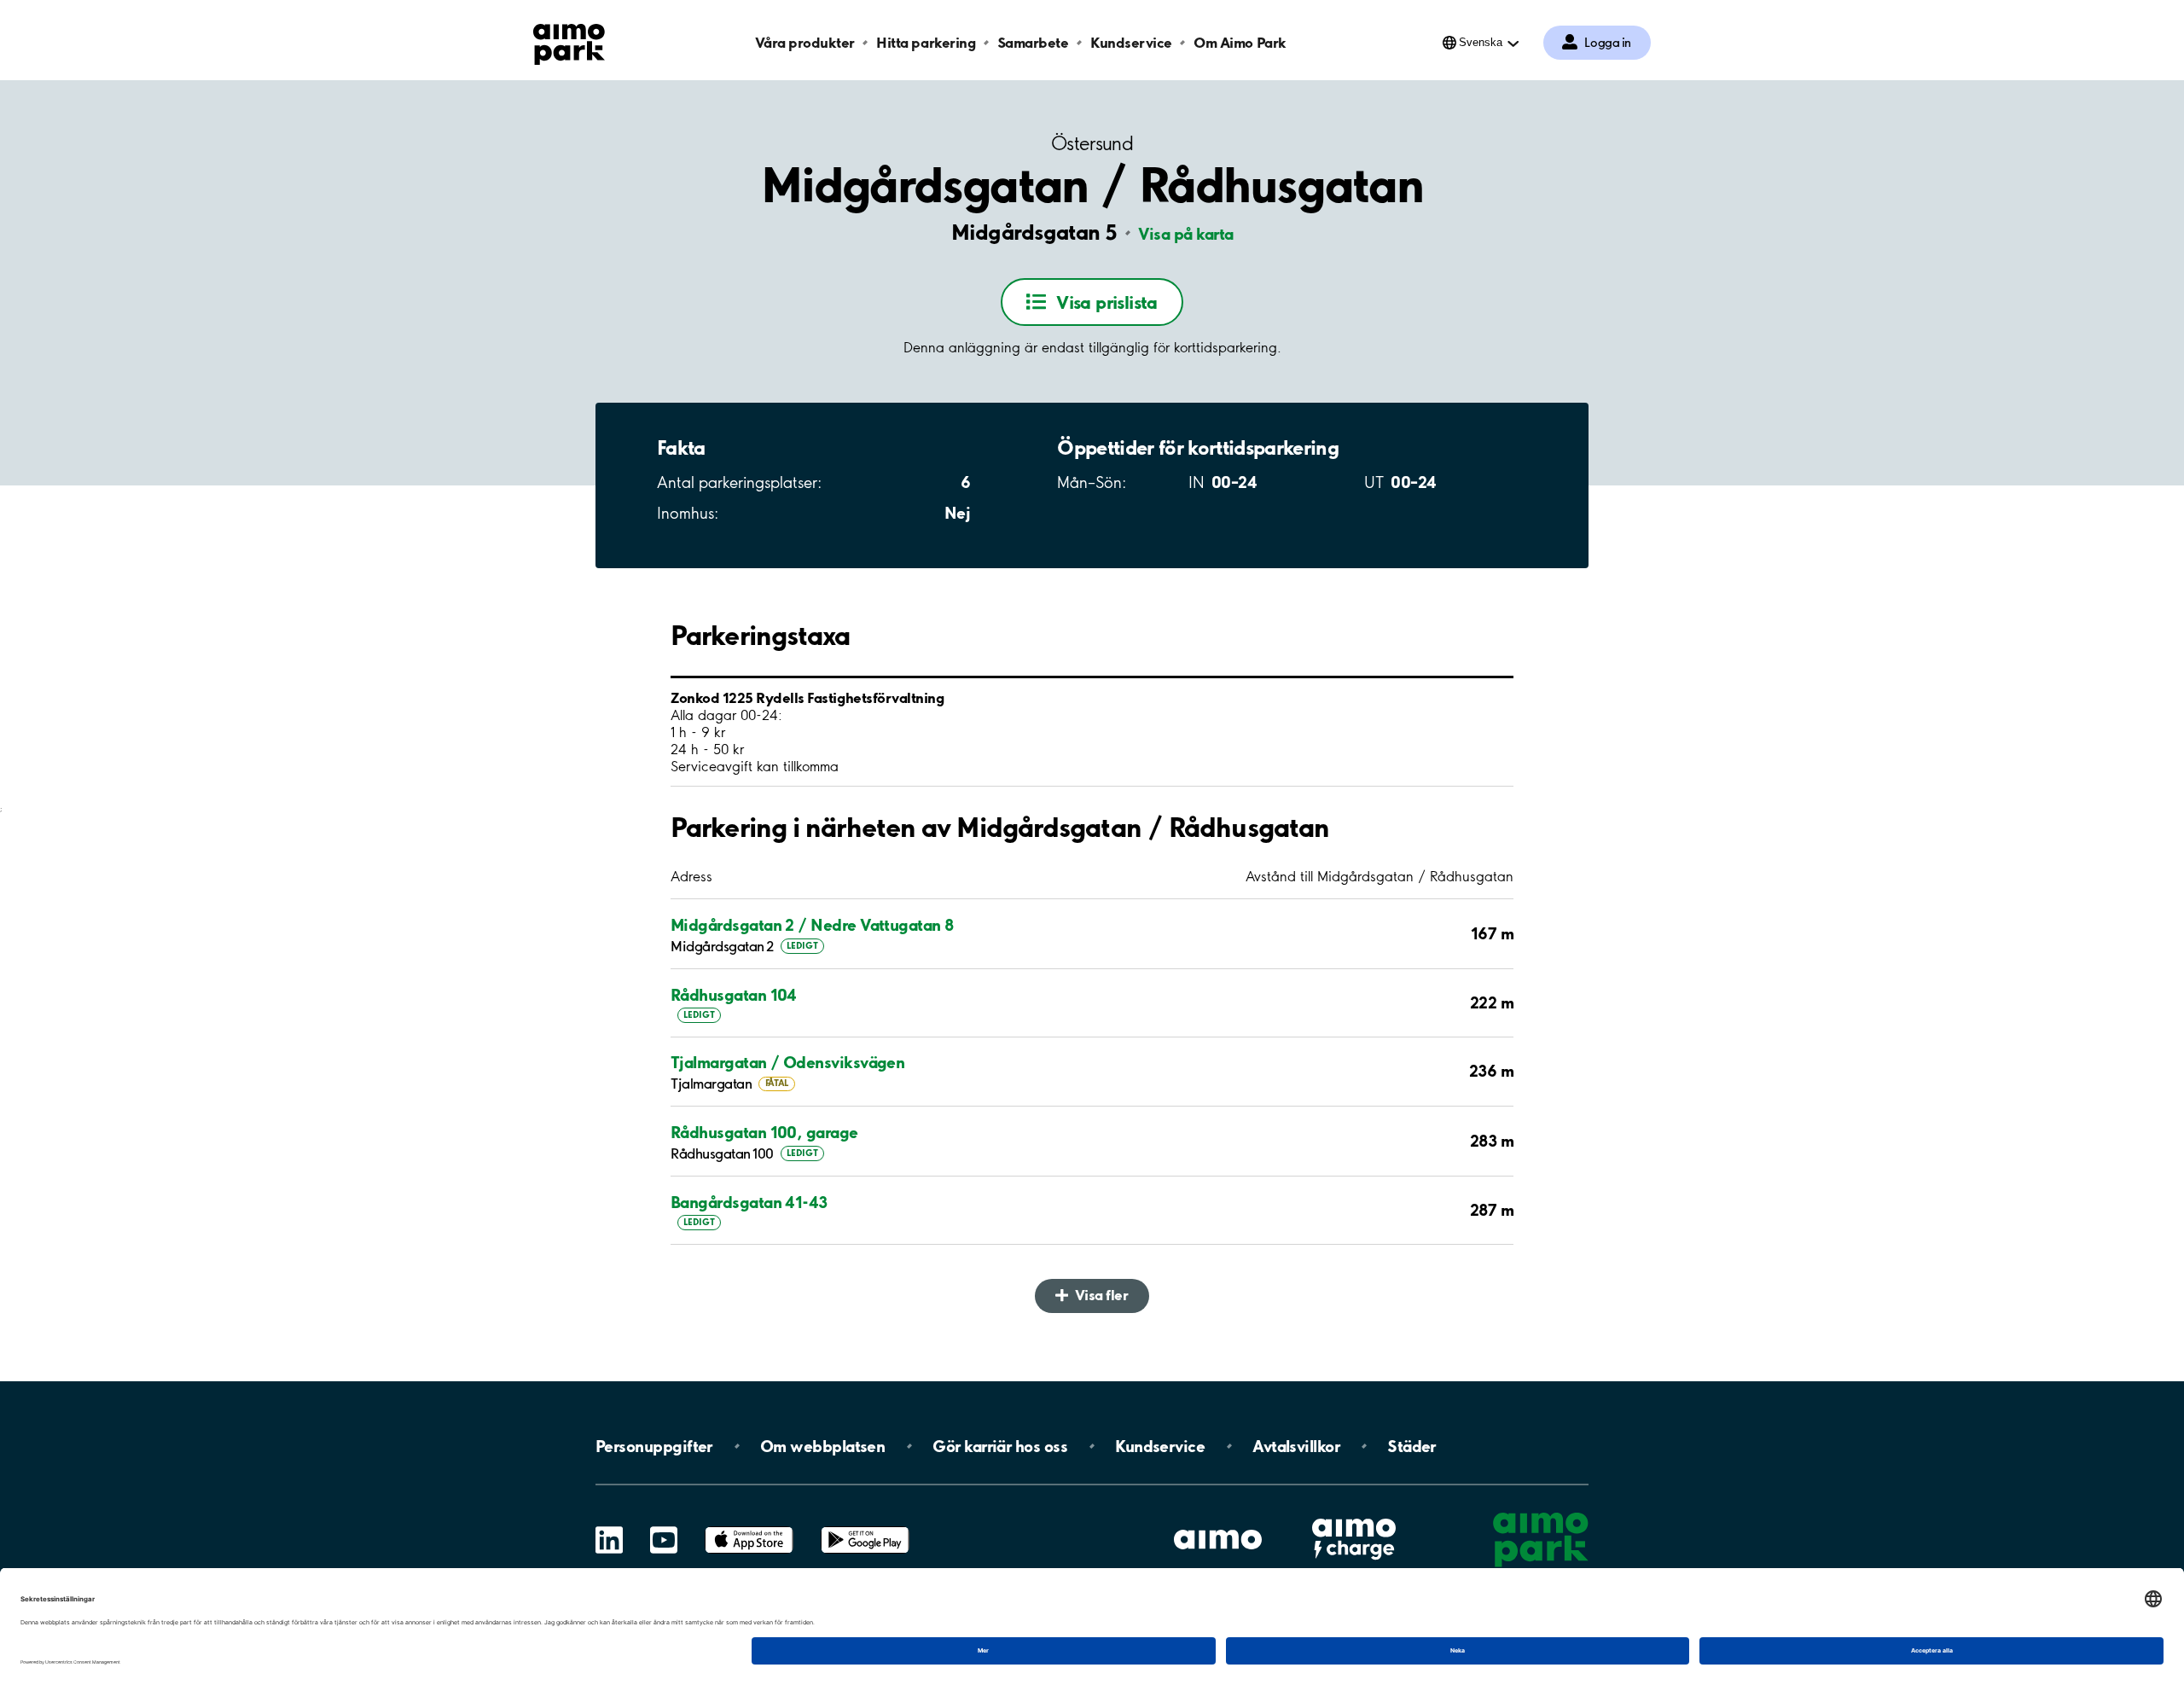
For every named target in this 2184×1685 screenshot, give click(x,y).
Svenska (1481, 42)
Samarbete (1033, 42)
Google (865, 1527)
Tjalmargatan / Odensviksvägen (787, 1062)
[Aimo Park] (569, 41)
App (749, 1527)
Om (822, 1446)
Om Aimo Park (1240, 42)
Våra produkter (804, 42)
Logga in (1608, 43)
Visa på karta (1186, 234)
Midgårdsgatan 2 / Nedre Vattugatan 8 (812, 925)
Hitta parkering (926, 42)
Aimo (1354, 1516)
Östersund (1092, 144)
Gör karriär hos (1000, 1446)
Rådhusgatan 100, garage (764, 1132)
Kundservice (1131, 42)
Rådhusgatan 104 (734, 995)
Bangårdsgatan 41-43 (749, 1202)
